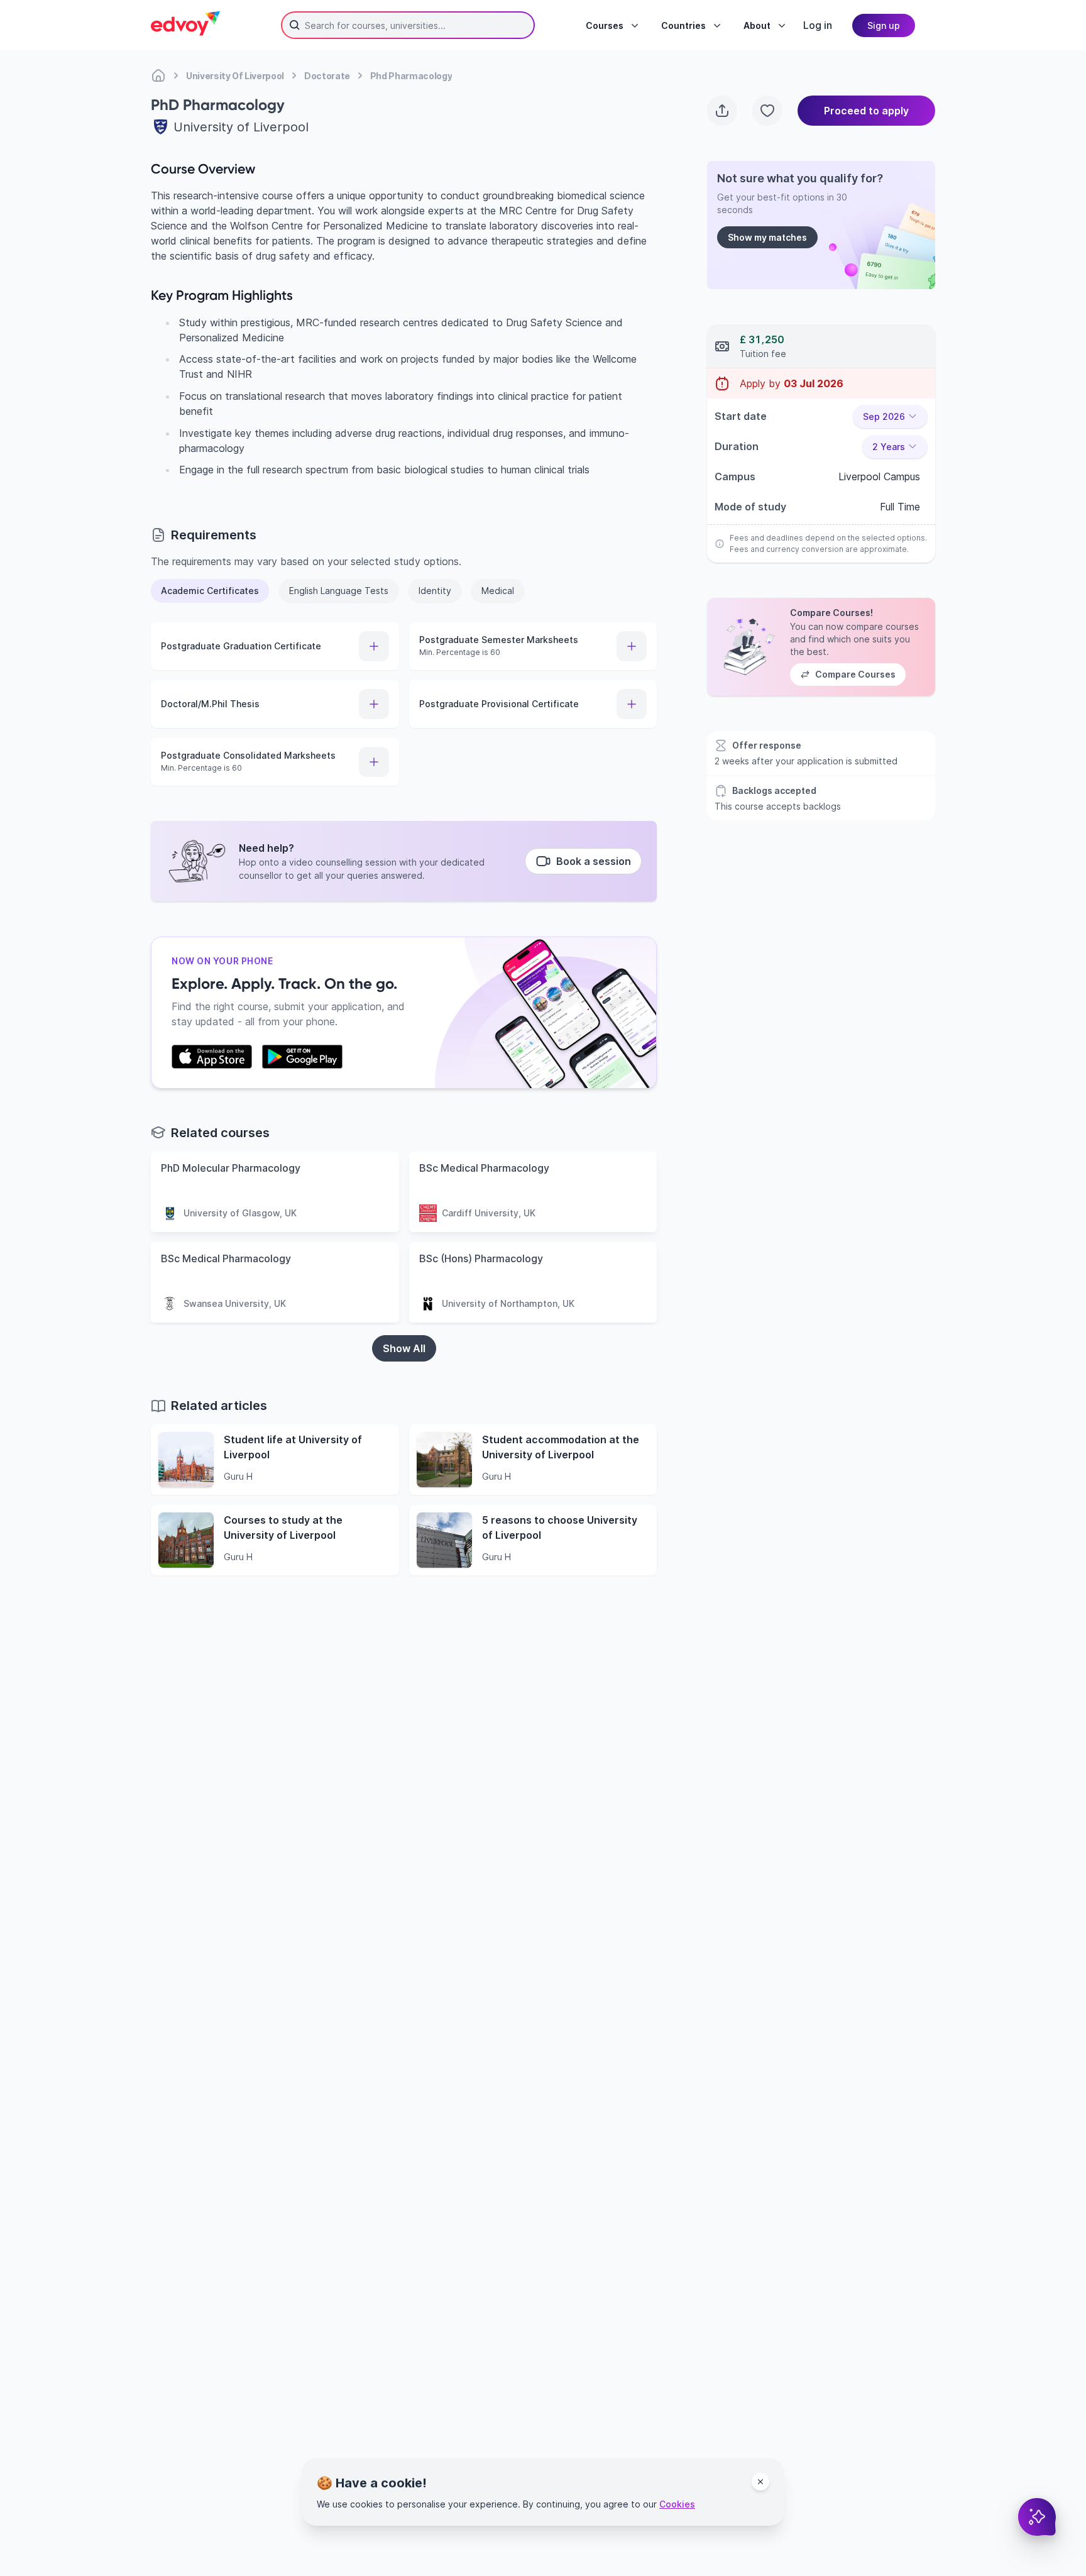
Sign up (884, 25)
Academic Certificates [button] (210, 591)
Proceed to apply (866, 111)
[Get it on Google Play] (302, 1057)
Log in (818, 25)
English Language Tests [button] (339, 591)
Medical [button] (498, 591)
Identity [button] (435, 591)
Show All (404, 1348)
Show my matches (767, 237)
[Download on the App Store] (212, 1057)
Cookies (677, 2504)
